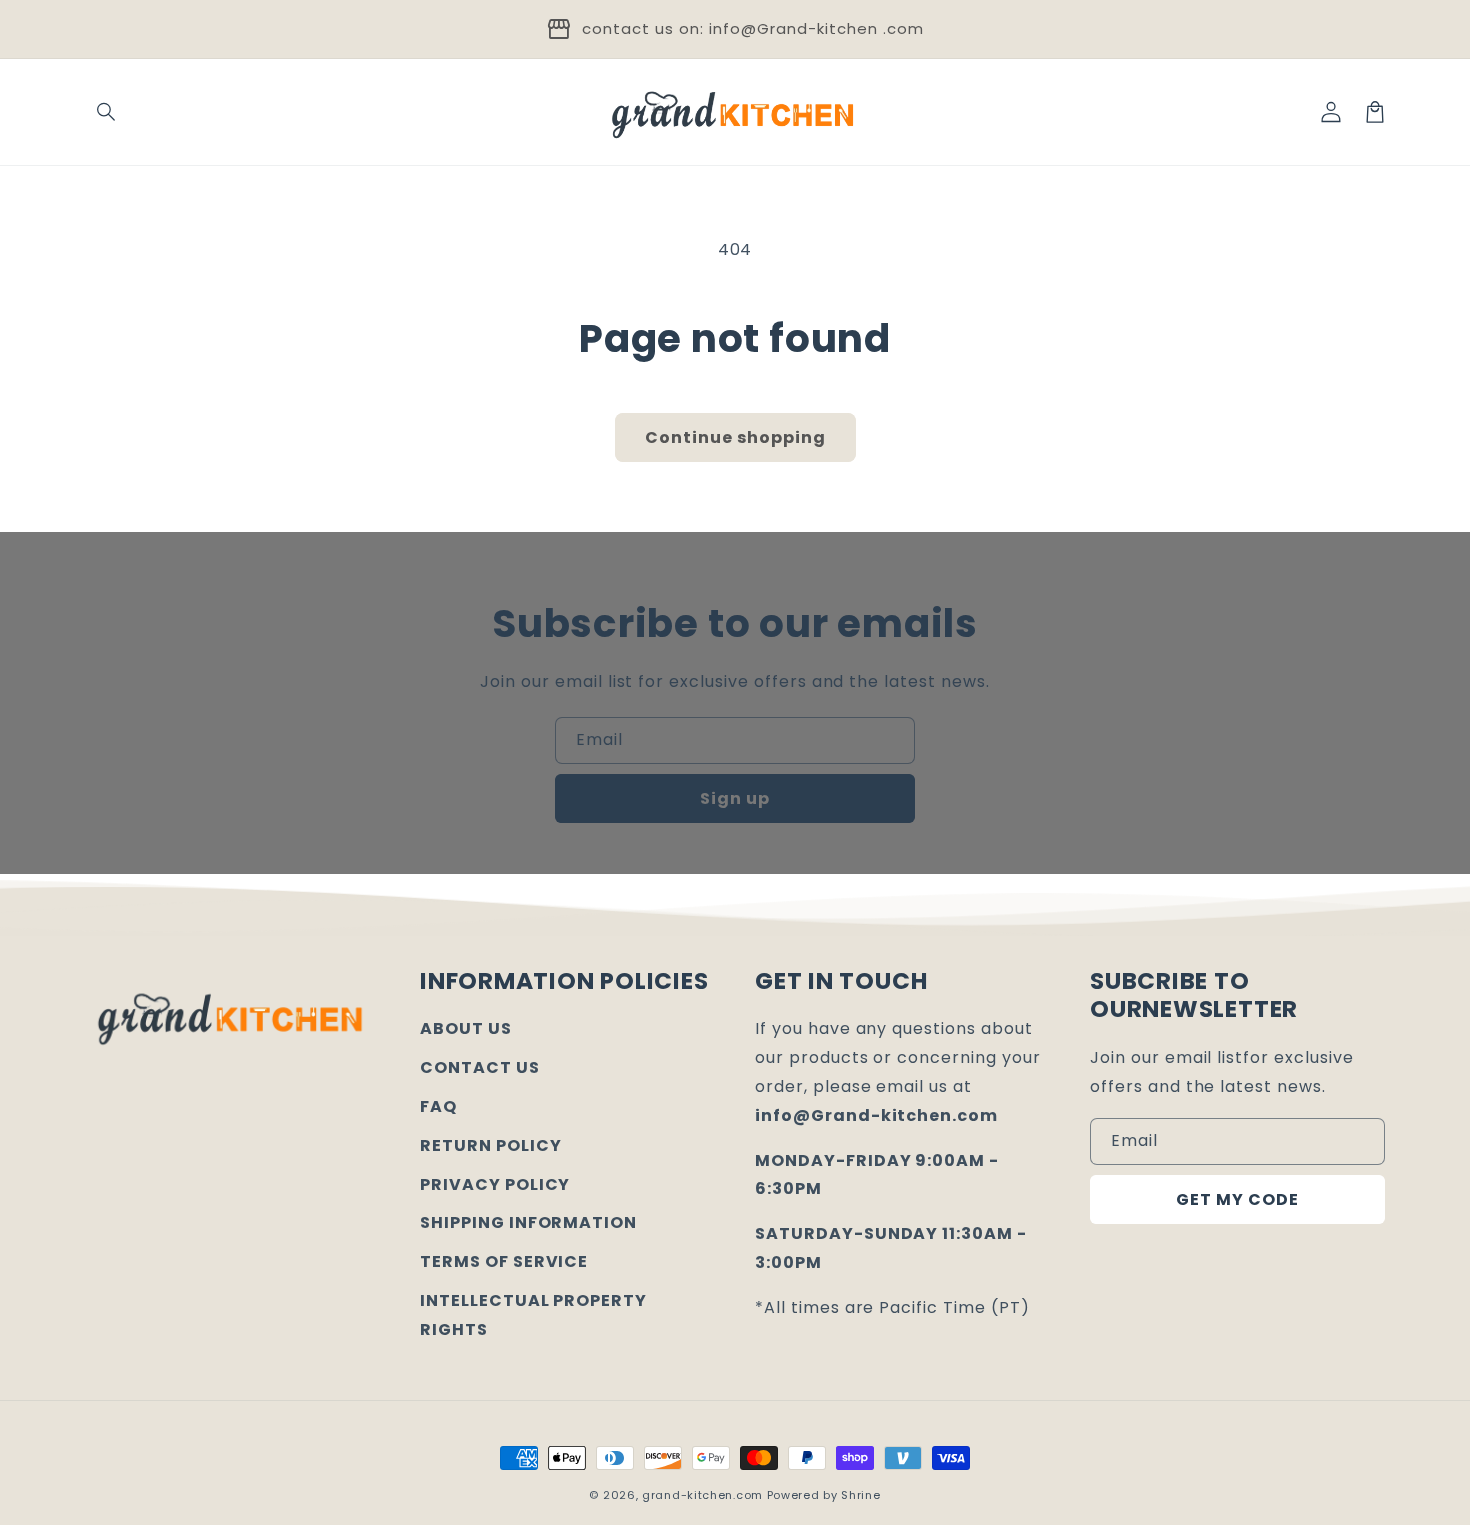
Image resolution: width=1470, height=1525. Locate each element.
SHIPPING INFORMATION (528, 1222)
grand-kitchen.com (702, 1495)
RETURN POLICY (490, 1145)
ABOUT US (466, 1028)
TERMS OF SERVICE (504, 1261)
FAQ (438, 1106)
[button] (107, 112)
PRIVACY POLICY (495, 1184)
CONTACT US (480, 1067)
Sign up (735, 798)
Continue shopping (735, 437)
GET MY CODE (1237, 1199)
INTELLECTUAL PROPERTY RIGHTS (533, 1315)
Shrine (860, 1495)
